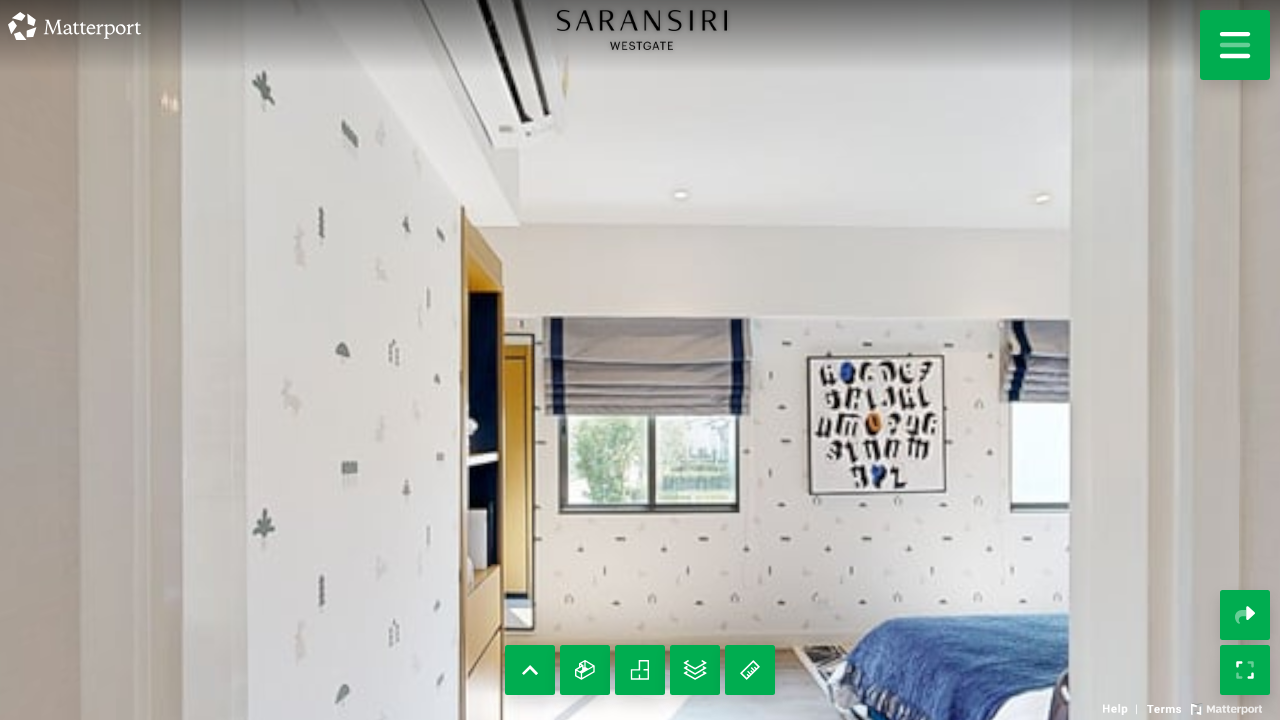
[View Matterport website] (1226, 707)
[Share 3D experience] (1245, 615)
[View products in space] (1235, 45)
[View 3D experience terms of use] (1166, 707)
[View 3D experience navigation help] (1122, 707)
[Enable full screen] (1245, 670)
